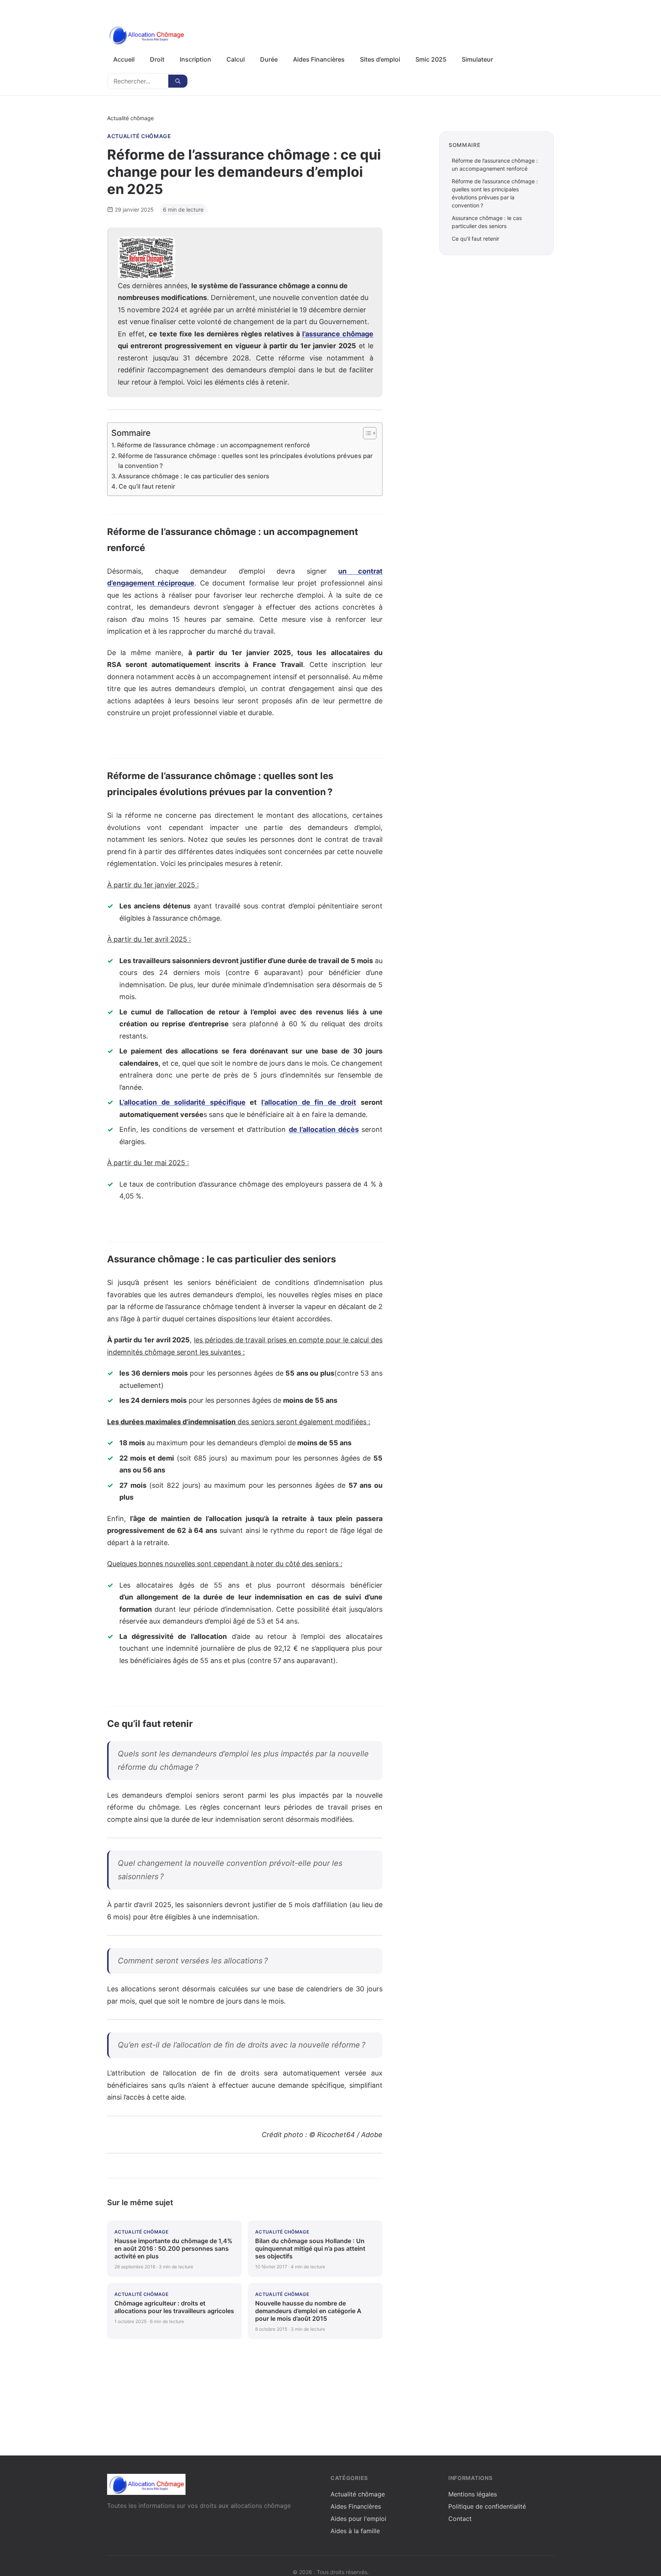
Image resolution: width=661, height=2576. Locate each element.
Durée (269, 59)
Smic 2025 (431, 59)
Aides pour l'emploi (358, 2519)
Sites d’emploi (380, 59)
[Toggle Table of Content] (366, 433)
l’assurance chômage (338, 334)
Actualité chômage (139, 136)
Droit (157, 59)
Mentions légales (473, 2494)
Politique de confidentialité (487, 2506)
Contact (460, 2519)
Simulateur (477, 59)
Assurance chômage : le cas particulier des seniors (194, 476)
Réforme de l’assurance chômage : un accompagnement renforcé (214, 445)
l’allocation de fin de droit (309, 1102)
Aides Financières (319, 59)
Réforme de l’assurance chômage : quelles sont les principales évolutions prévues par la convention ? (245, 461)
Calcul (236, 59)
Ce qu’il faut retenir (147, 486)
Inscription (195, 59)
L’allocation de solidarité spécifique (182, 1102)
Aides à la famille (355, 2531)
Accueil (124, 59)
